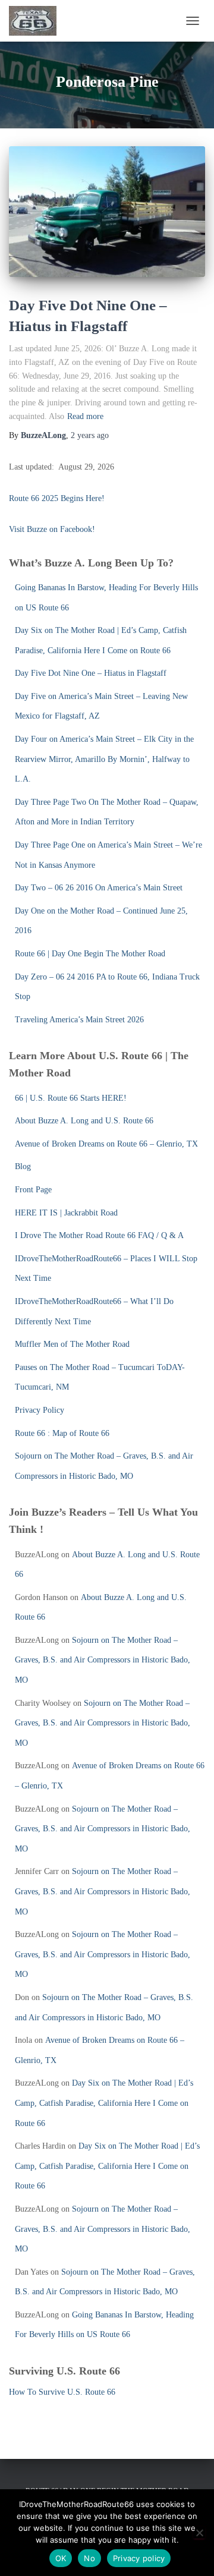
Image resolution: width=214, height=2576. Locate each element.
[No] (199, 2533)
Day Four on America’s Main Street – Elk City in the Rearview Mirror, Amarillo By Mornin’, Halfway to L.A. (104, 759)
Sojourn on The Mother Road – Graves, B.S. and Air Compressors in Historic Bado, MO (103, 1660)
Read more (85, 416)
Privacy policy (139, 2558)
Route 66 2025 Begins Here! (57, 498)
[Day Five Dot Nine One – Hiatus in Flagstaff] (107, 212)
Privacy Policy (40, 1410)
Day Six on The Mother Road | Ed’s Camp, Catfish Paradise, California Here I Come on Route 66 (104, 2103)
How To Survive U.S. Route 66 (62, 2392)
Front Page (33, 1190)
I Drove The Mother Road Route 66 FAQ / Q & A (99, 1235)
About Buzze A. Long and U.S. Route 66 (84, 1121)
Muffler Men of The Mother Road (72, 1344)
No (89, 2558)
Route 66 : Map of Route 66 (62, 1433)
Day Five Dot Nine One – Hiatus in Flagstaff (91, 673)
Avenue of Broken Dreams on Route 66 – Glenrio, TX (106, 1144)
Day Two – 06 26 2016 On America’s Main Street (99, 888)
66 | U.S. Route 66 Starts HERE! (71, 1098)
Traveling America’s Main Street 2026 (79, 1020)
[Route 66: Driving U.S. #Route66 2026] (37, 21)
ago (90, 435)
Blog (23, 1166)
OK (61, 2558)
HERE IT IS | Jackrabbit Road (66, 1213)
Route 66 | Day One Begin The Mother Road (90, 954)
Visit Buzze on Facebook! (52, 529)
